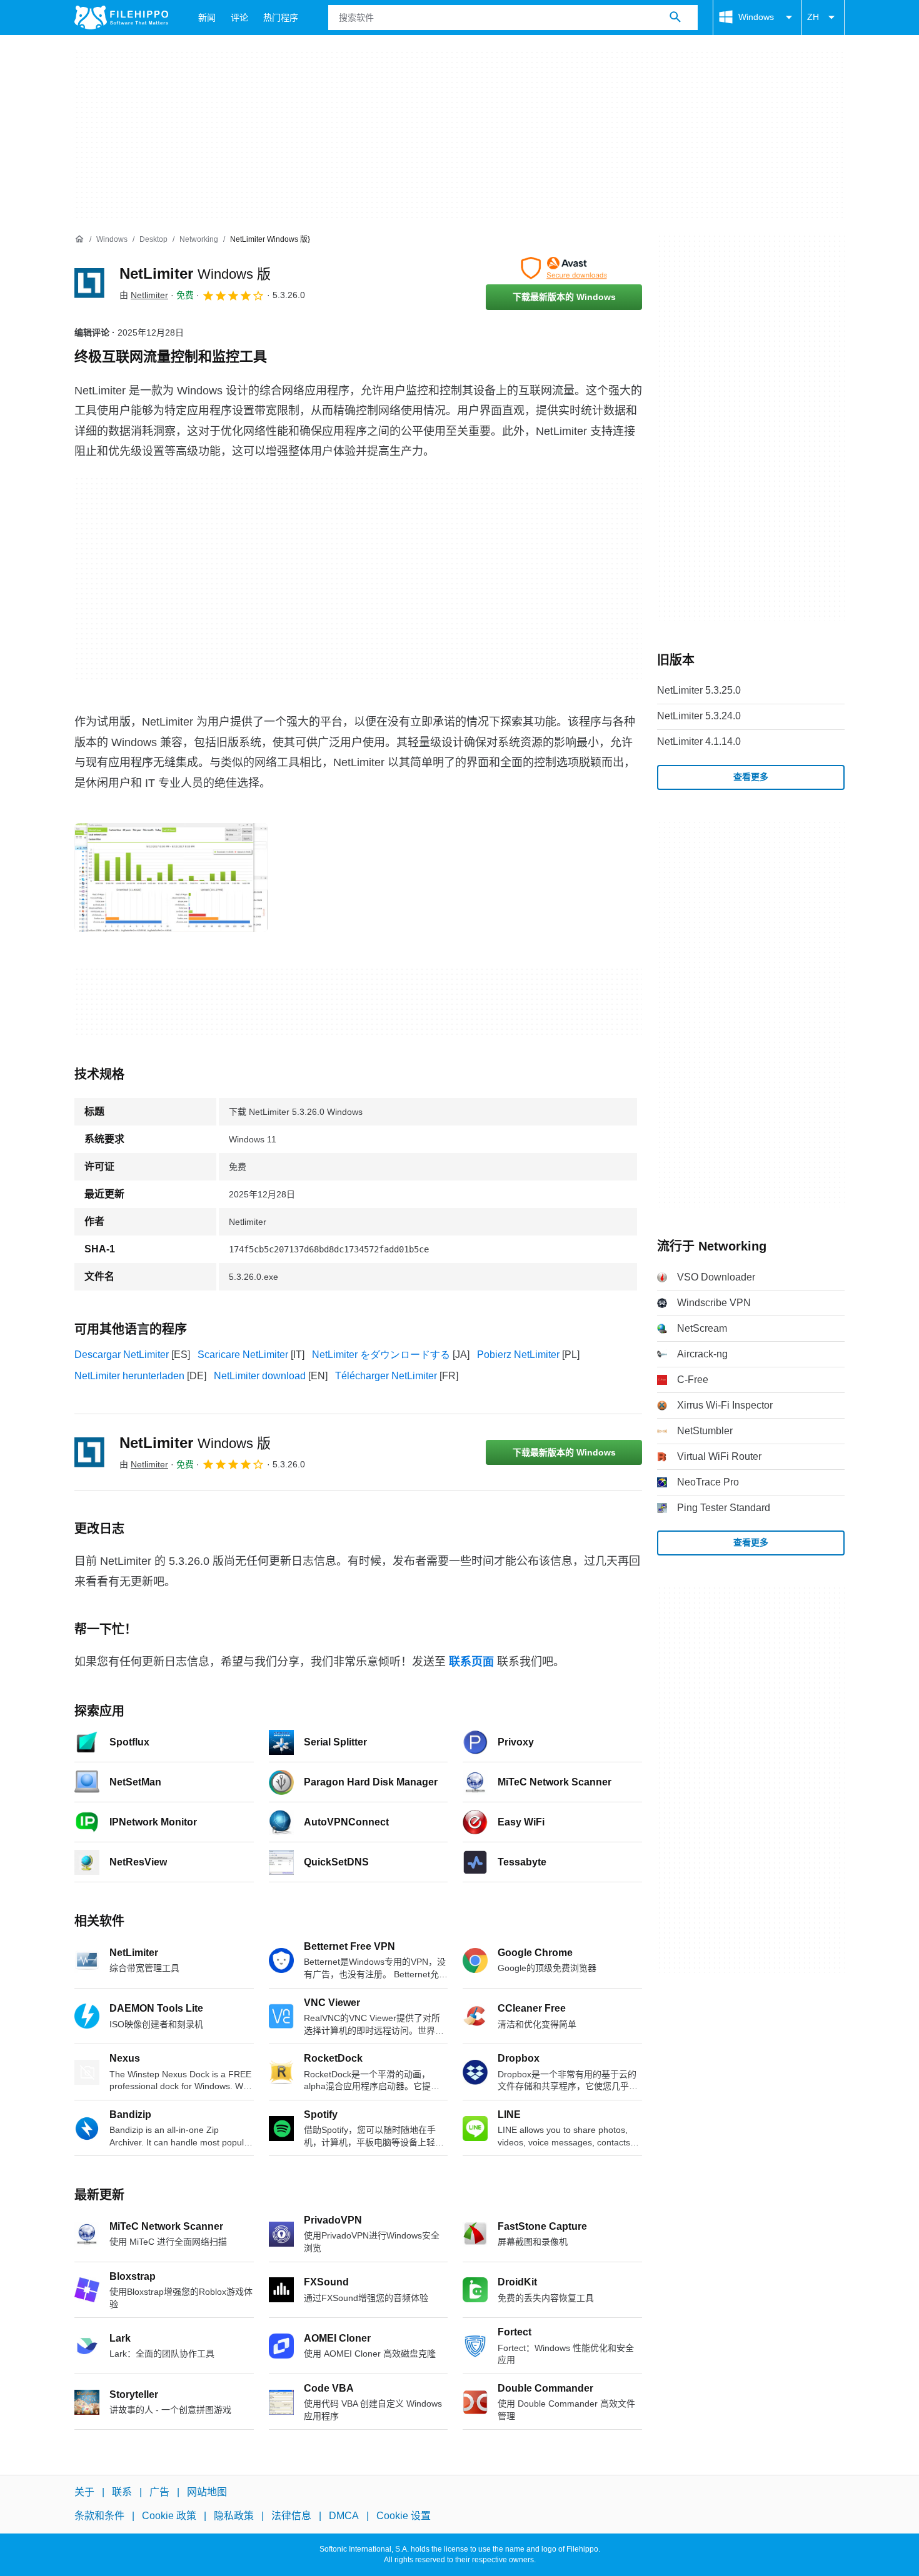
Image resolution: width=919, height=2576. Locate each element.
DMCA (344, 2516)
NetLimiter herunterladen (129, 1376)
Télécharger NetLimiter (386, 1376)
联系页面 (471, 1662)
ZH (813, 17)
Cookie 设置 (404, 2516)
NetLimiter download (260, 1376)
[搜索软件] (675, 17)
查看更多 (751, 777)
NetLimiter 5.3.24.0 (699, 716)
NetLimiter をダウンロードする (381, 1355)
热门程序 (281, 17)
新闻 (207, 17)
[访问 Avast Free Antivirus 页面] (564, 268)
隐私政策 (234, 2516)
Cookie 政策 (169, 2516)
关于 (84, 2492)
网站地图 (207, 2492)
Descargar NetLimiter (122, 1355)
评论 (239, 17)
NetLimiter (195, 273)
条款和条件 (99, 2516)
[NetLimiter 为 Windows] (89, 283)
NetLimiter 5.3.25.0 (699, 690)
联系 (122, 2492)
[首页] (79, 239)
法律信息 (291, 2516)
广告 (159, 2492)
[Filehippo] (121, 17)
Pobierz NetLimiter (518, 1355)
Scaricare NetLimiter (243, 1355)
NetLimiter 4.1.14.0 (699, 741)
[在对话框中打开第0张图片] (171, 877)
